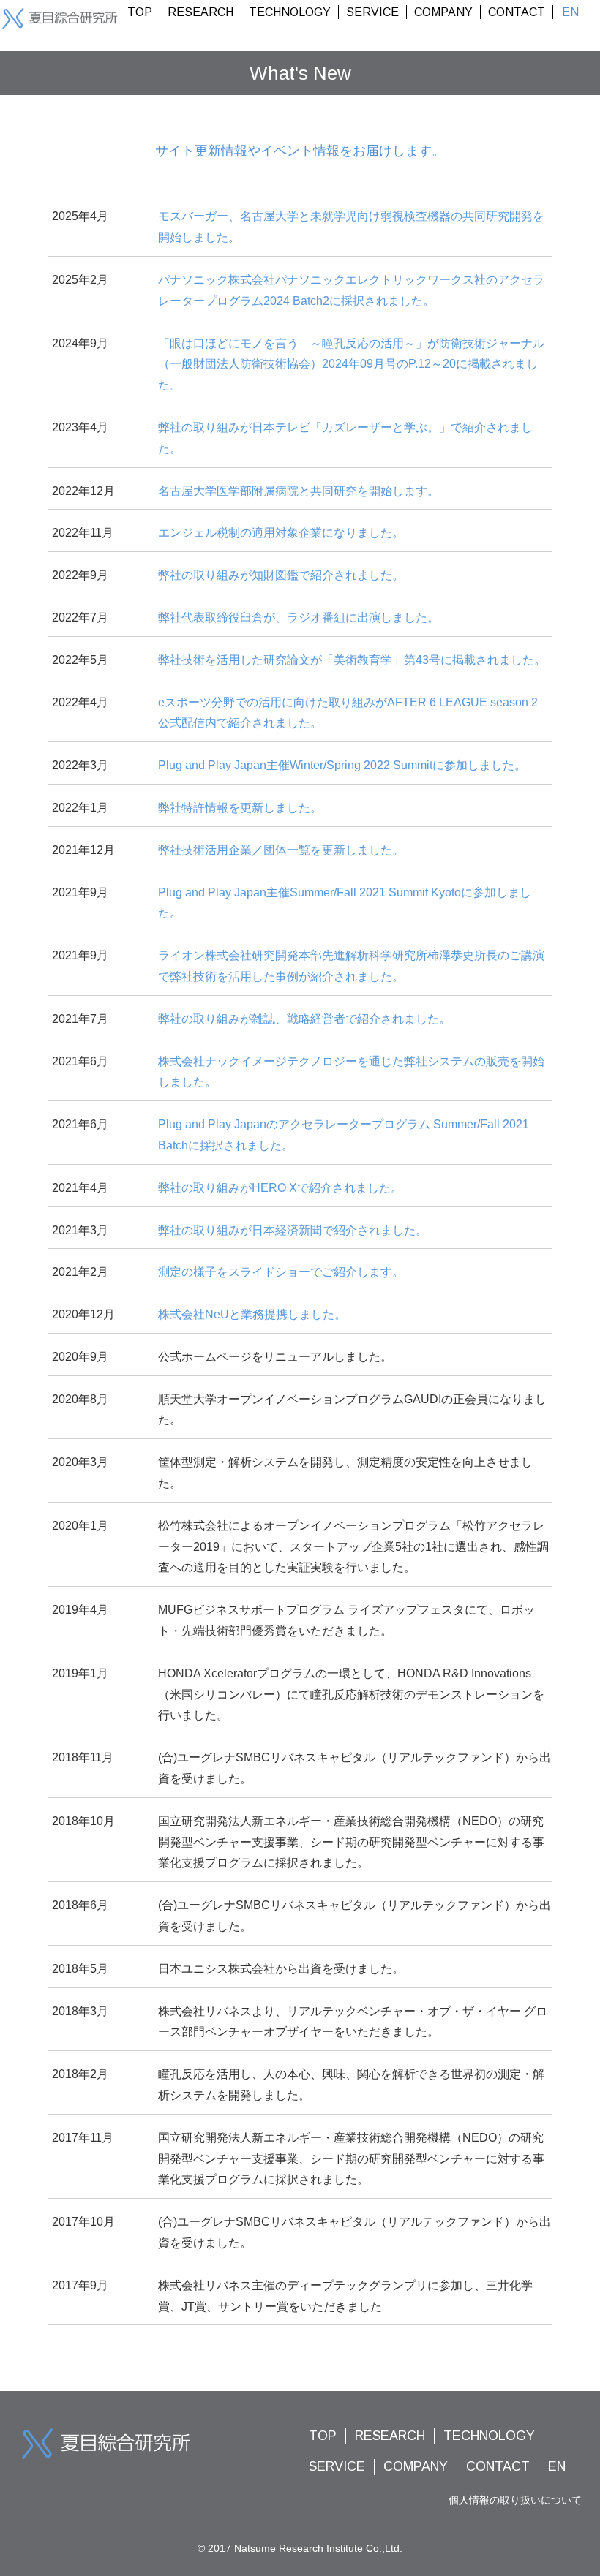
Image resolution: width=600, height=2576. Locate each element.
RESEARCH (200, 12)
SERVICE (372, 12)
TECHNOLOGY (290, 12)
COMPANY (443, 12)
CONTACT (517, 12)
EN (570, 12)
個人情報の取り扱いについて (515, 2500)
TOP (140, 12)
